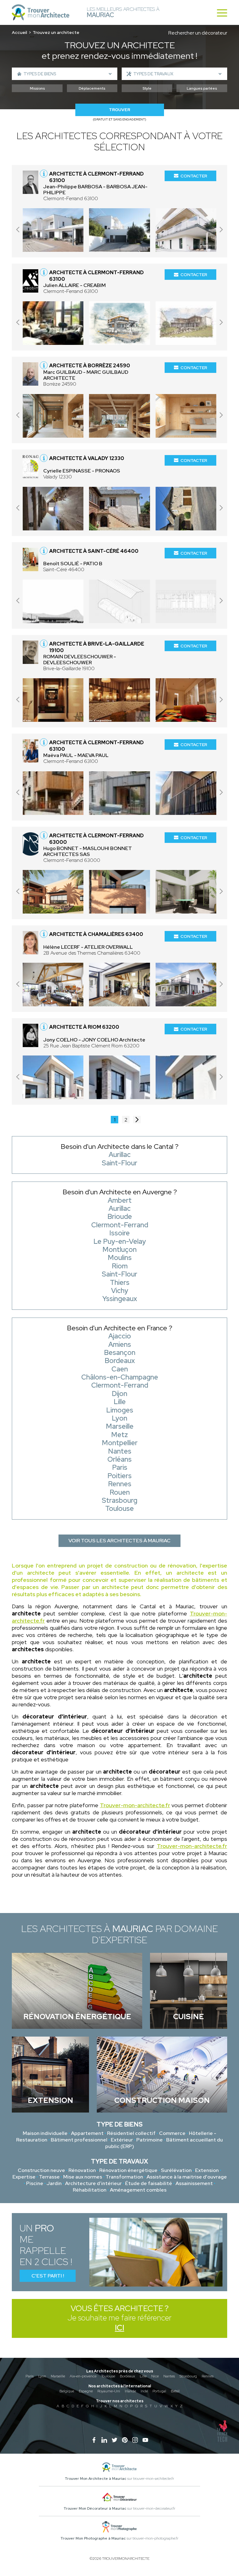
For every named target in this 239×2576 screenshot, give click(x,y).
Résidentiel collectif (131, 2133)
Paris (30, 2376)
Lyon (42, 2376)
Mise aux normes (83, 2177)
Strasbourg (188, 2376)
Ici (119, 2328)
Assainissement (194, 2183)
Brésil (175, 2391)
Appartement (87, 2133)
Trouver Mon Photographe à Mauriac (93, 2538)
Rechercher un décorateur (198, 33)
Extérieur (122, 2140)
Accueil (19, 32)
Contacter (194, 176)
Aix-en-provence (83, 2376)
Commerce (172, 2133)
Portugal (159, 2391)
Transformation (124, 2177)
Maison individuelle (45, 2133)
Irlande (130, 2391)
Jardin (54, 2183)
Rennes (208, 2376)
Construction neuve (41, 2170)
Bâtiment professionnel (79, 2140)
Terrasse (49, 2177)
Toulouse (108, 2376)
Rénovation (82, 2170)
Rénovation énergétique (128, 2170)
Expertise (24, 2177)
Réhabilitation (90, 2190)
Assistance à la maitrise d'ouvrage (187, 2177)
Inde (144, 2391)
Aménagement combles (138, 2190)
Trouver (119, 110)
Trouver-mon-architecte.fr (135, 1805)
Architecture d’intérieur (93, 2183)
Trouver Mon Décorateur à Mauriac (95, 2508)
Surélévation (176, 2170)
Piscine (35, 2183)
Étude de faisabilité (149, 2183)
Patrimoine (150, 2140)
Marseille (58, 2376)
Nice (155, 2376)
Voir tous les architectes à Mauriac (119, 1541)
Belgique (67, 2391)
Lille (143, 2376)
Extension (207, 2170)
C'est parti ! (48, 2276)
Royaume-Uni (109, 2391)
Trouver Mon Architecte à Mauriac (96, 2479)
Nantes (169, 2376)
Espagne (86, 2391)
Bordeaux (127, 2376)
